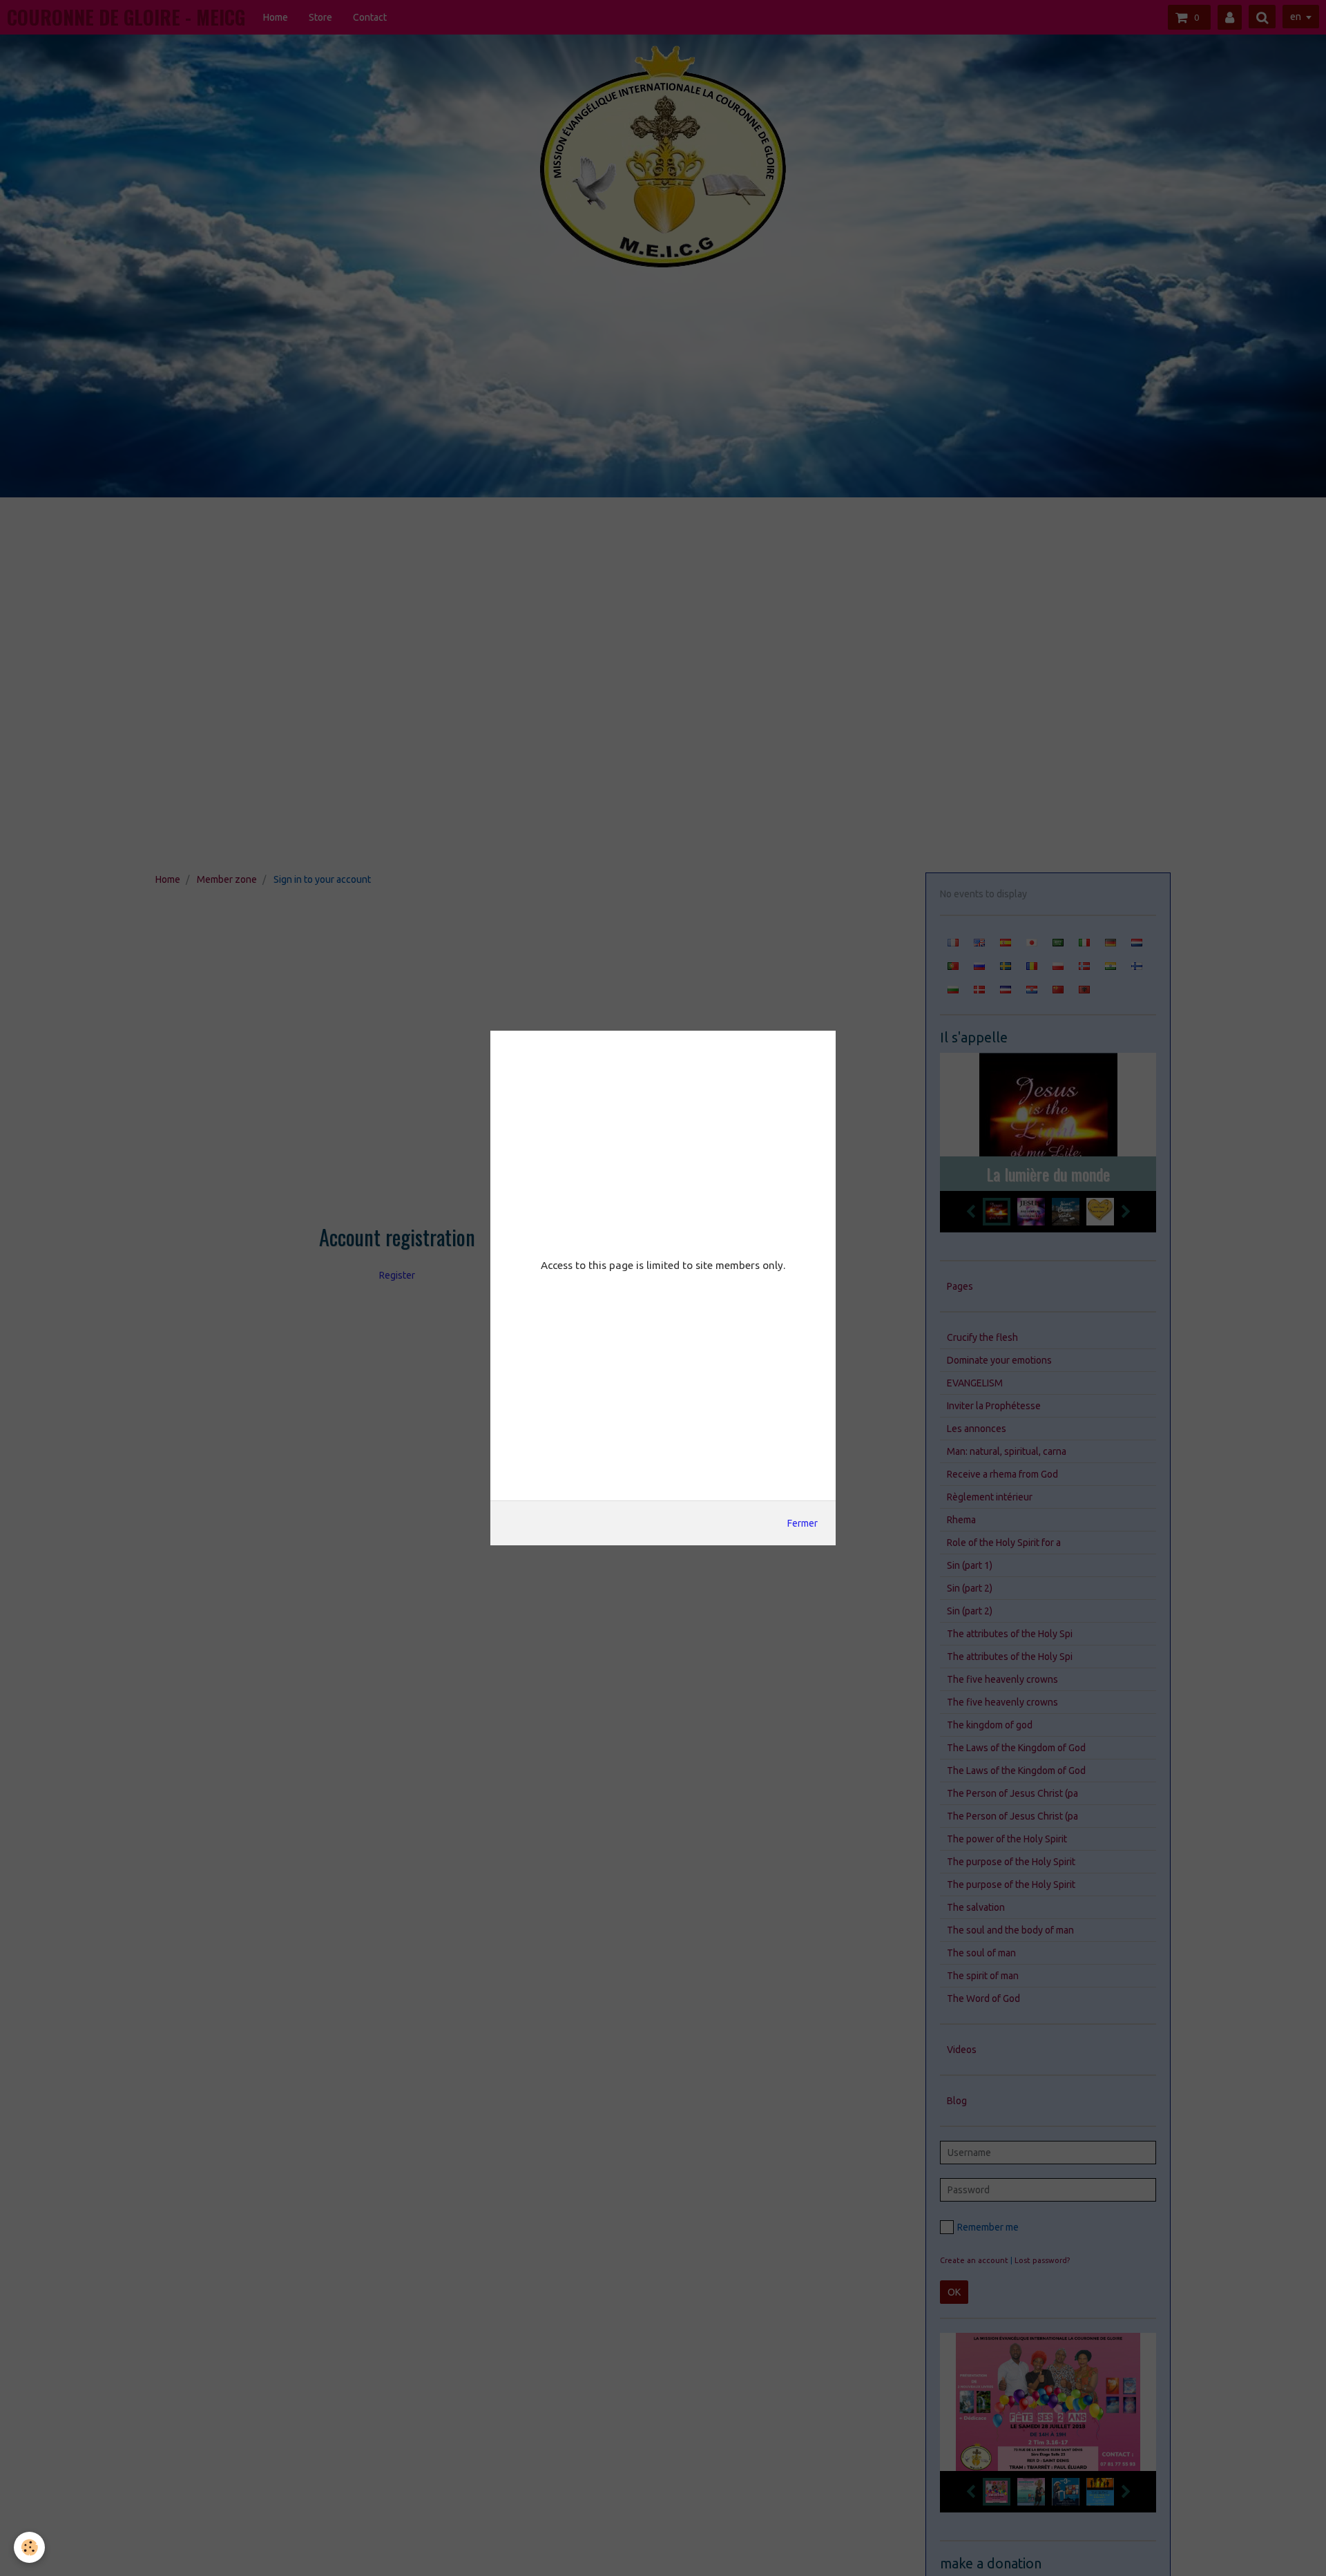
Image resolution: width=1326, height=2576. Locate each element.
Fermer (803, 1523)
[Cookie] (29, 2547)
